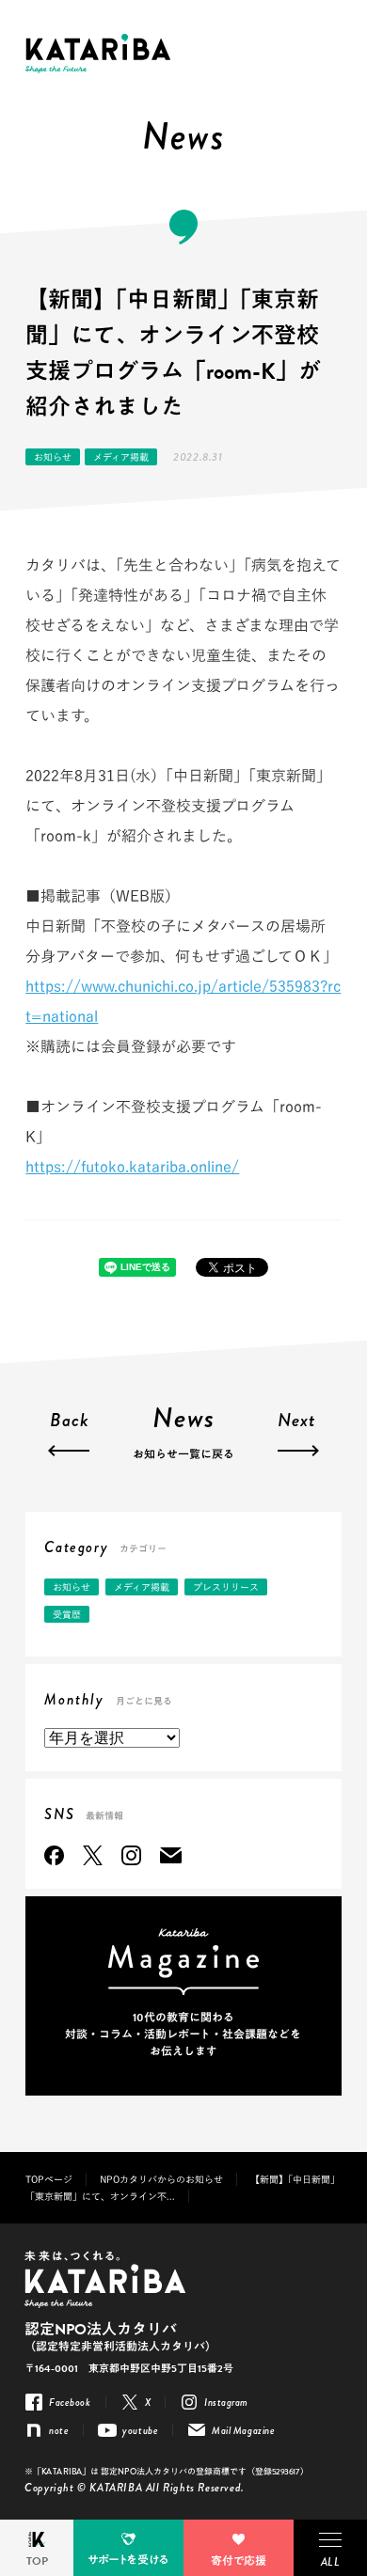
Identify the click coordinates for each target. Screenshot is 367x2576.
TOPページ (49, 2179)
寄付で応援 (239, 2561)
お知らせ (53, 457)
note (59, 2430)
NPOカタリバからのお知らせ (161, 2179)
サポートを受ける (128, 2560)
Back (70, 1422)
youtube (140, 2430)
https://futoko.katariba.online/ (132, 1167)
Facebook (54, 1855)
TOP (37, 2561)
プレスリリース (226, 1587)
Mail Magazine (171, 1855)
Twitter (93, 1855)
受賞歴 (67, 1614)
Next (297, 1422)
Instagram (131, 1855)
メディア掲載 (121, 457)
